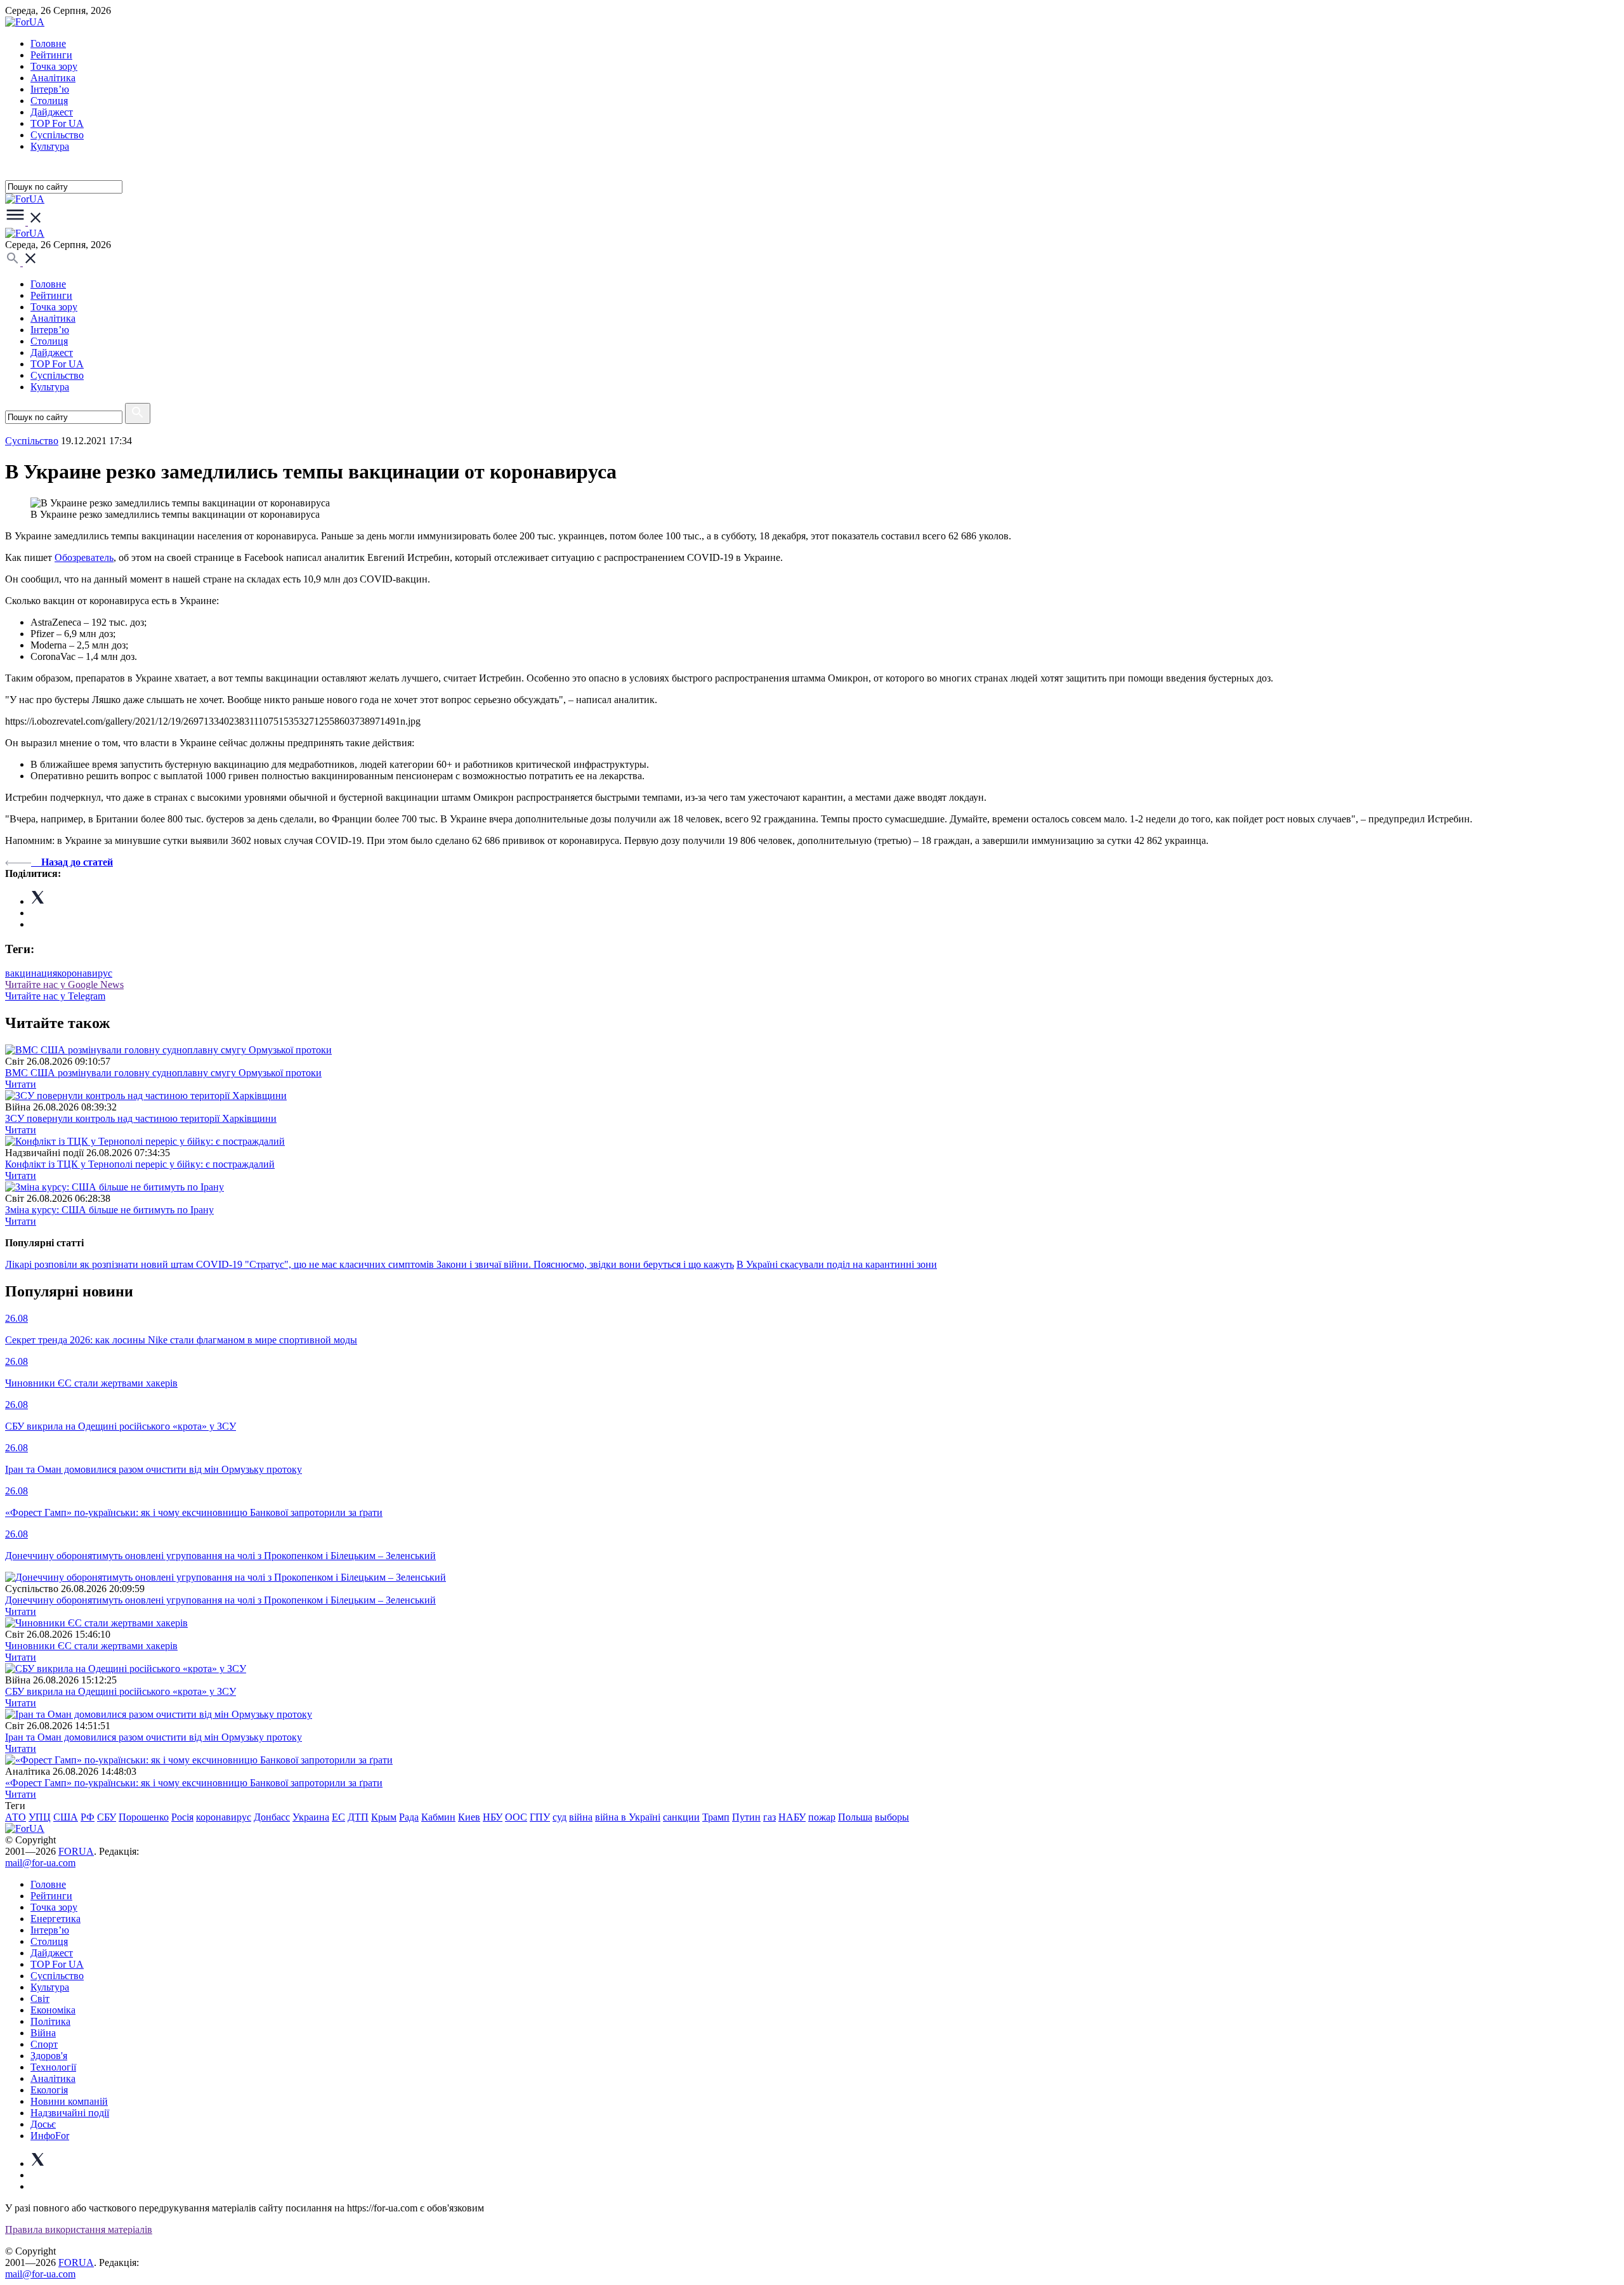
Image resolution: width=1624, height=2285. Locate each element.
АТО (16, 1817)
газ (769, 1817)
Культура (50, 146)
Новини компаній (69, 2101)
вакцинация (31, 973)
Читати (21, 1084)
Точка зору (54, 66)
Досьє (43, 2124)
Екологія (49, 2090)
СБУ (107, 1817)
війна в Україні (628, 1817)
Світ (40, 1999)
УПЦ (40, 1817)
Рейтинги (51, 55)
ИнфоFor (50, 2136)
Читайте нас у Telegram (55, 996)
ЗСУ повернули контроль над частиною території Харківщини (141, 1118)
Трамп (716, 1817)
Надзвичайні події (70, 2113)
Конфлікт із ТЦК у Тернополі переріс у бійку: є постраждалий (140, 1164)
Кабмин (438, 1817)
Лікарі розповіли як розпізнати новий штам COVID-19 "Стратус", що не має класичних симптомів (221, 1264)
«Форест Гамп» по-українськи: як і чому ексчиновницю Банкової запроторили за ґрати (194, 1783)
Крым (384, 1817)
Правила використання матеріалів (79, 2229)
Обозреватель (84, 557)
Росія (182, 1817)
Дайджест (52, 112)
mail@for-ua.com (40, 1863)
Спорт (44, 2044)
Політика (50, 2021)
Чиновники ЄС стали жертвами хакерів (91, 1646)
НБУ (493, 1817)
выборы (892, 1817)
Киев (469, 1817)
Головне (48, 43)
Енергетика (56, 1919)
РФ (88, 1817)
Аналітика (53, 78)
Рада (409, 1817)
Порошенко (144, 1817)
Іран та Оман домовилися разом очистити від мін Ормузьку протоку (154, 1737)
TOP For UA (57, 123)
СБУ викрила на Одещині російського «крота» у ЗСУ (121, 1691)
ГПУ (540, 1817)
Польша (855, 1817)
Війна (43, 2033)
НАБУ (792, 1817)
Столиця (49, 101)
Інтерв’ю (50, 89)
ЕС (338, 1817)
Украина (311, 1817)
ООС (516, 1817)
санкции (681, 1817)
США (66, 1817)
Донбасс (272, 1817)
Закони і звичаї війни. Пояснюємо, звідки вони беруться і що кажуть (585, 1264)
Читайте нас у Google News (64, 984)
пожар (822, 1817)
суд (560, 1817)
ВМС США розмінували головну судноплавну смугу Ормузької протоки (163, 1073)
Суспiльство (57, 135)
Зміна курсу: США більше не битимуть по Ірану (109, 1210)
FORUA (76, 1851)
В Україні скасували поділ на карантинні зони (837, 1264)
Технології (53, 2067)
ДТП (358, 1817)
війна (581, 1817)
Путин (746, 1817)
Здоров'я (49, 2056)
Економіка (53, 2010)
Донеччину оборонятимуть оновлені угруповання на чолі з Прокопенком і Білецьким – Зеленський (220, 1600)
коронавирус (85, 973)
